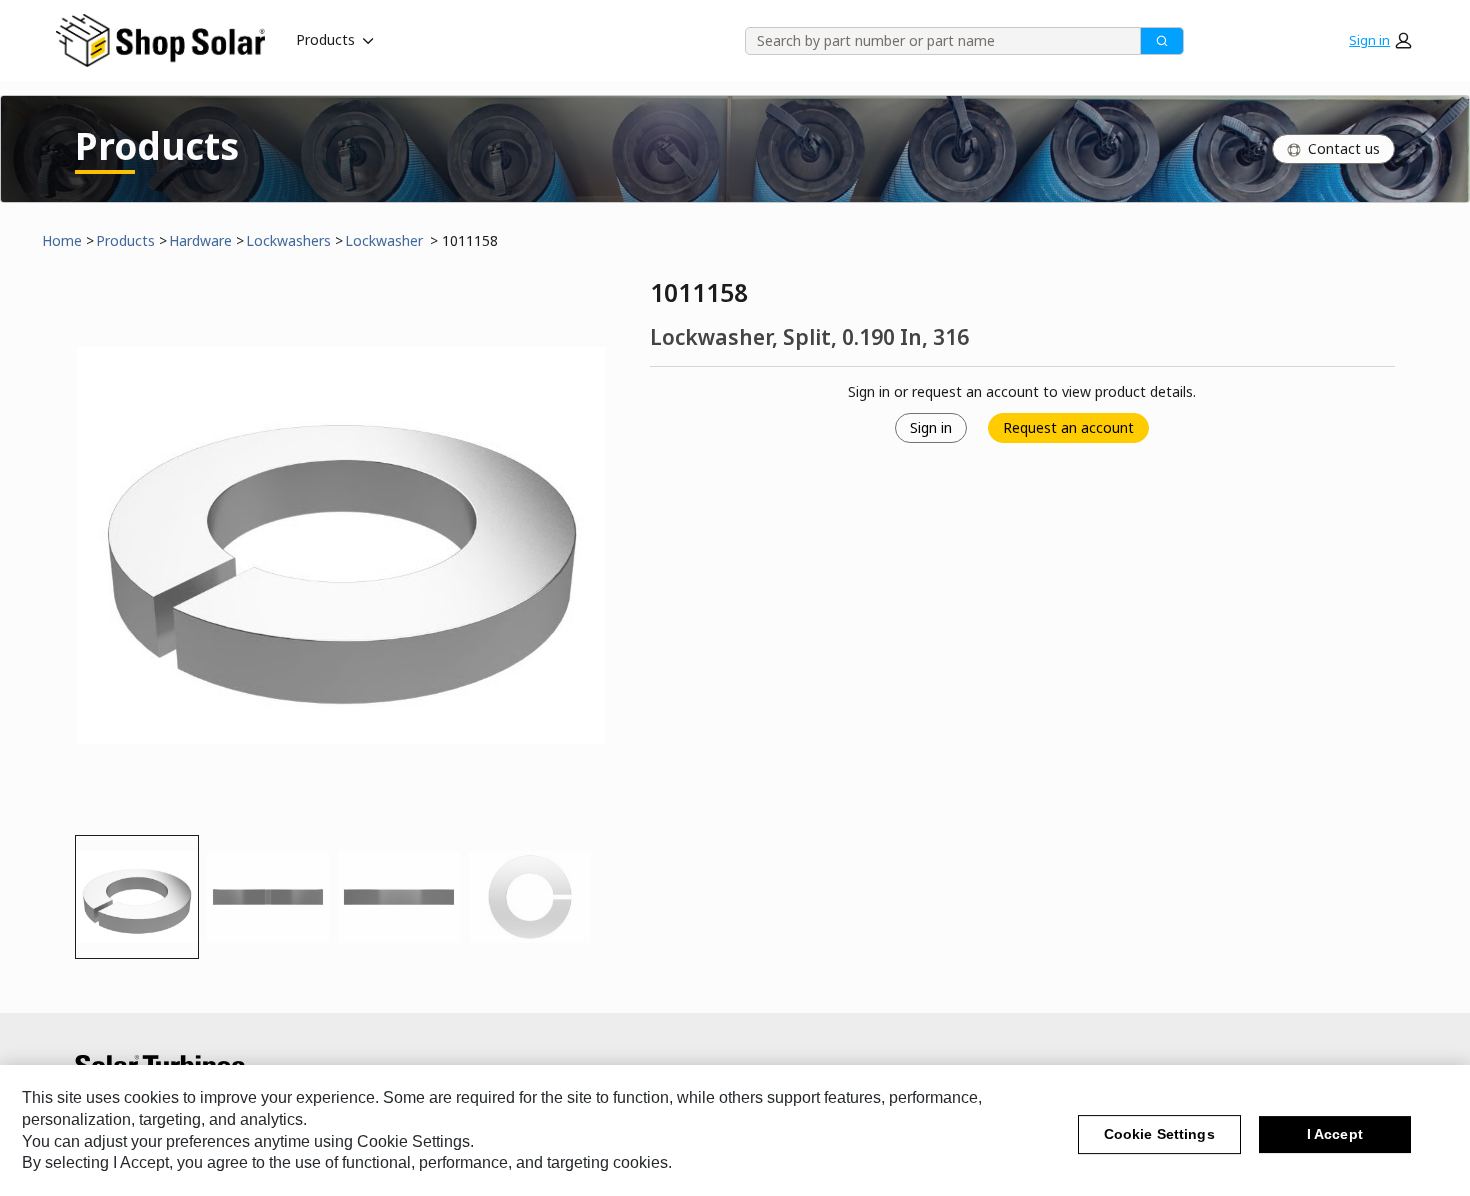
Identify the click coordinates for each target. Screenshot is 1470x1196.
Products (325, 39)
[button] (1380, 40)
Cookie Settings (1159, 1135)
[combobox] (936, 41)
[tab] (137, 897)
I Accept (1335, 1135)
